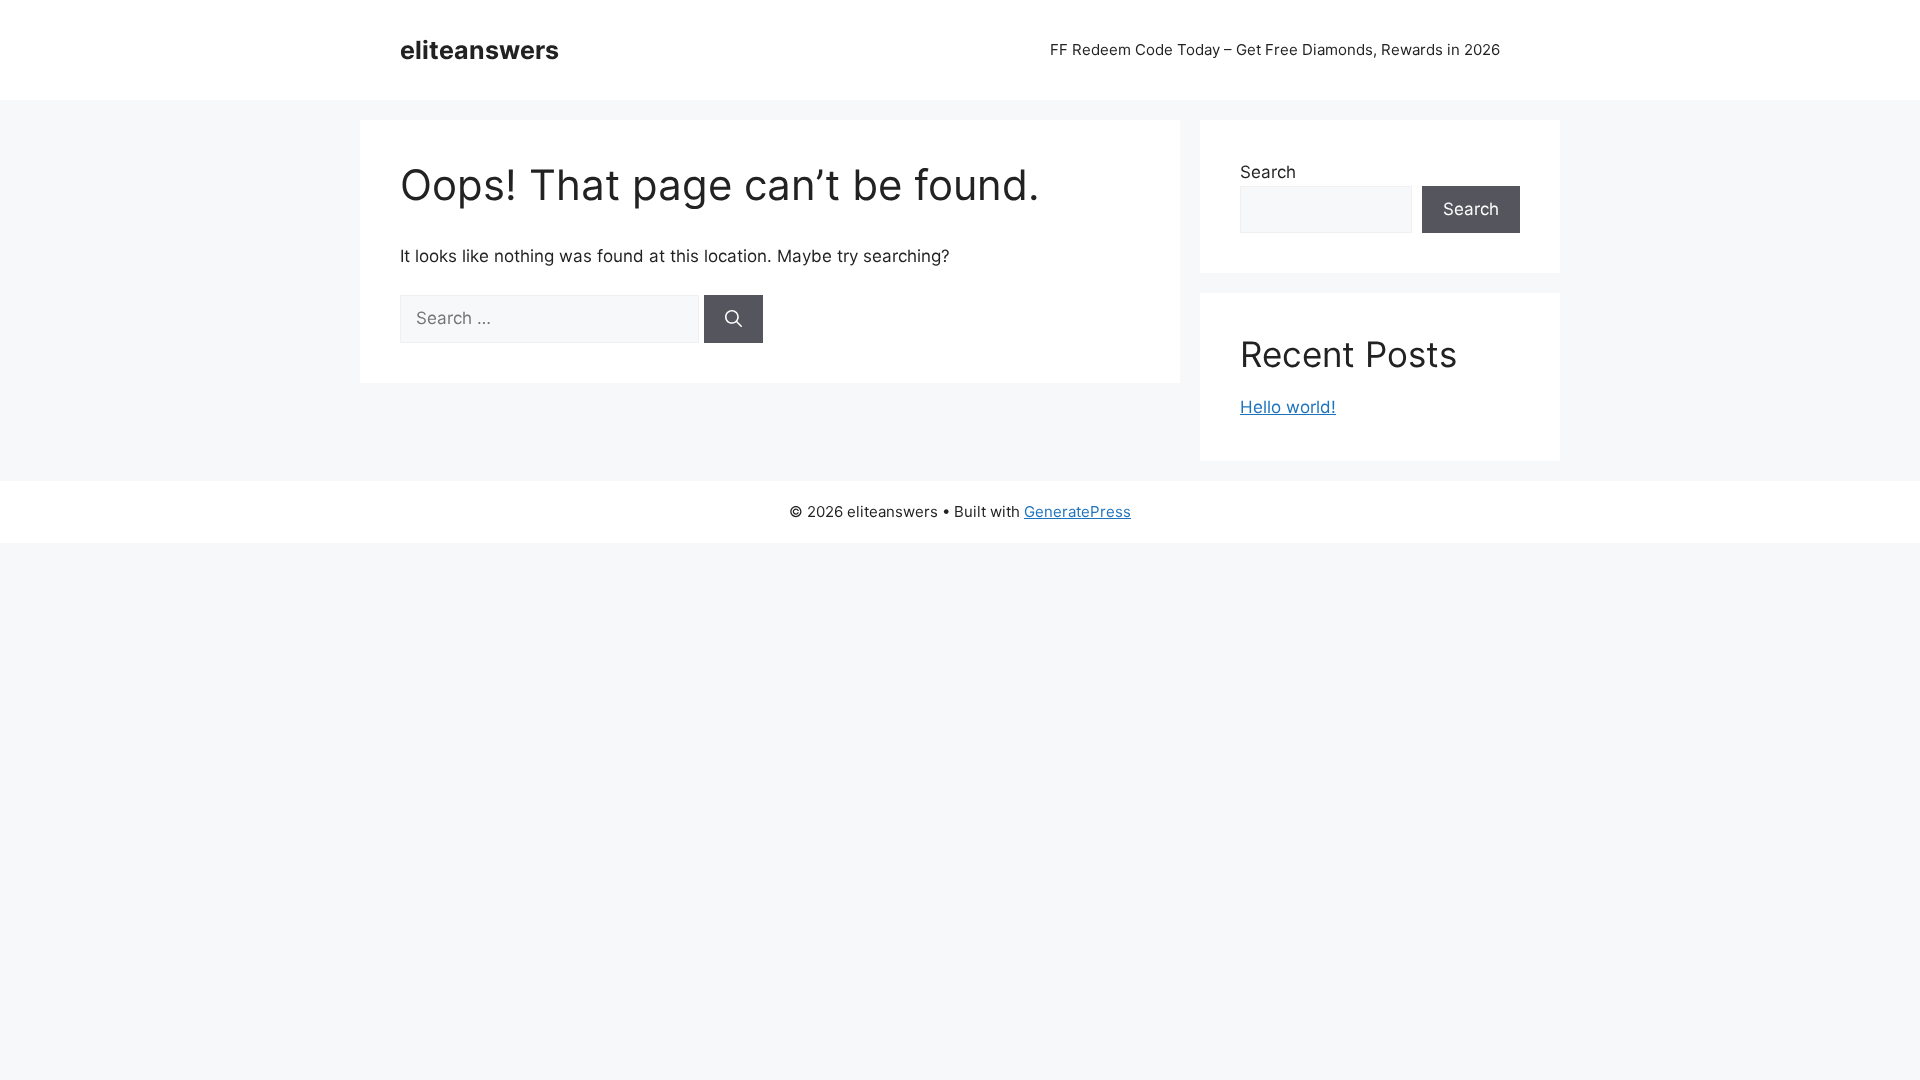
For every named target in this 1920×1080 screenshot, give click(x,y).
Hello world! (1288, 407)
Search (1268, 172)
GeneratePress (1077, 511)
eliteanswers (479, 50)
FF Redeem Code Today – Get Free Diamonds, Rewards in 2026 (1275, 49)
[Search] (733, 319)
